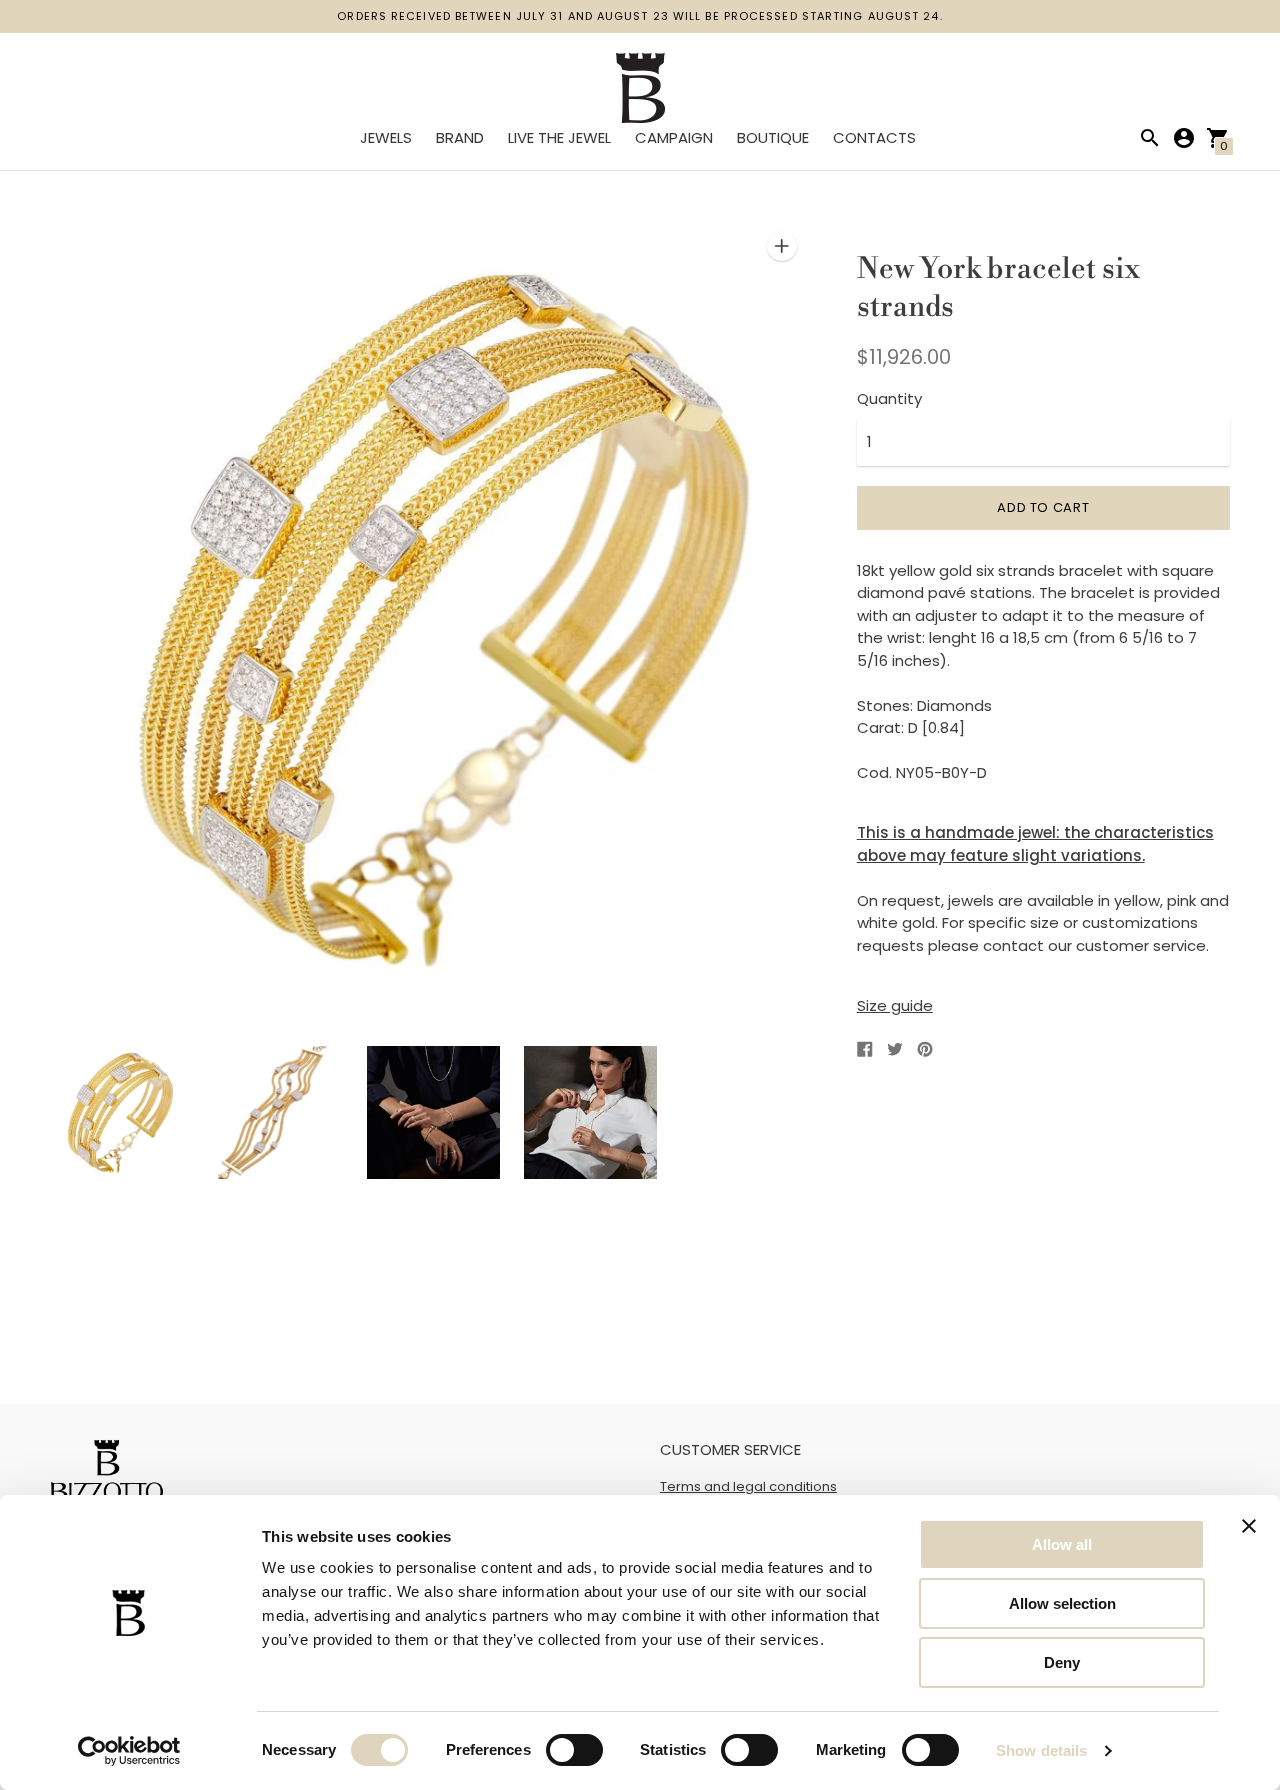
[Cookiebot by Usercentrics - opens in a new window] (129, 1751)
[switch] (574, 1750)
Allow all (1062, 1544)
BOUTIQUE (773, 137)
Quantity (889, 398)
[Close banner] (1249, 1526)
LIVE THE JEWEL (559, 137)
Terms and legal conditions (748, 1486)
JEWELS (386, 137)
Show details (1041, 1750)
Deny (1062, 1662)
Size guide (895, 1005)
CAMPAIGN (674, 137)
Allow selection (1062, 1603)
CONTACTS (874, 137)
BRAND (460, 137)
